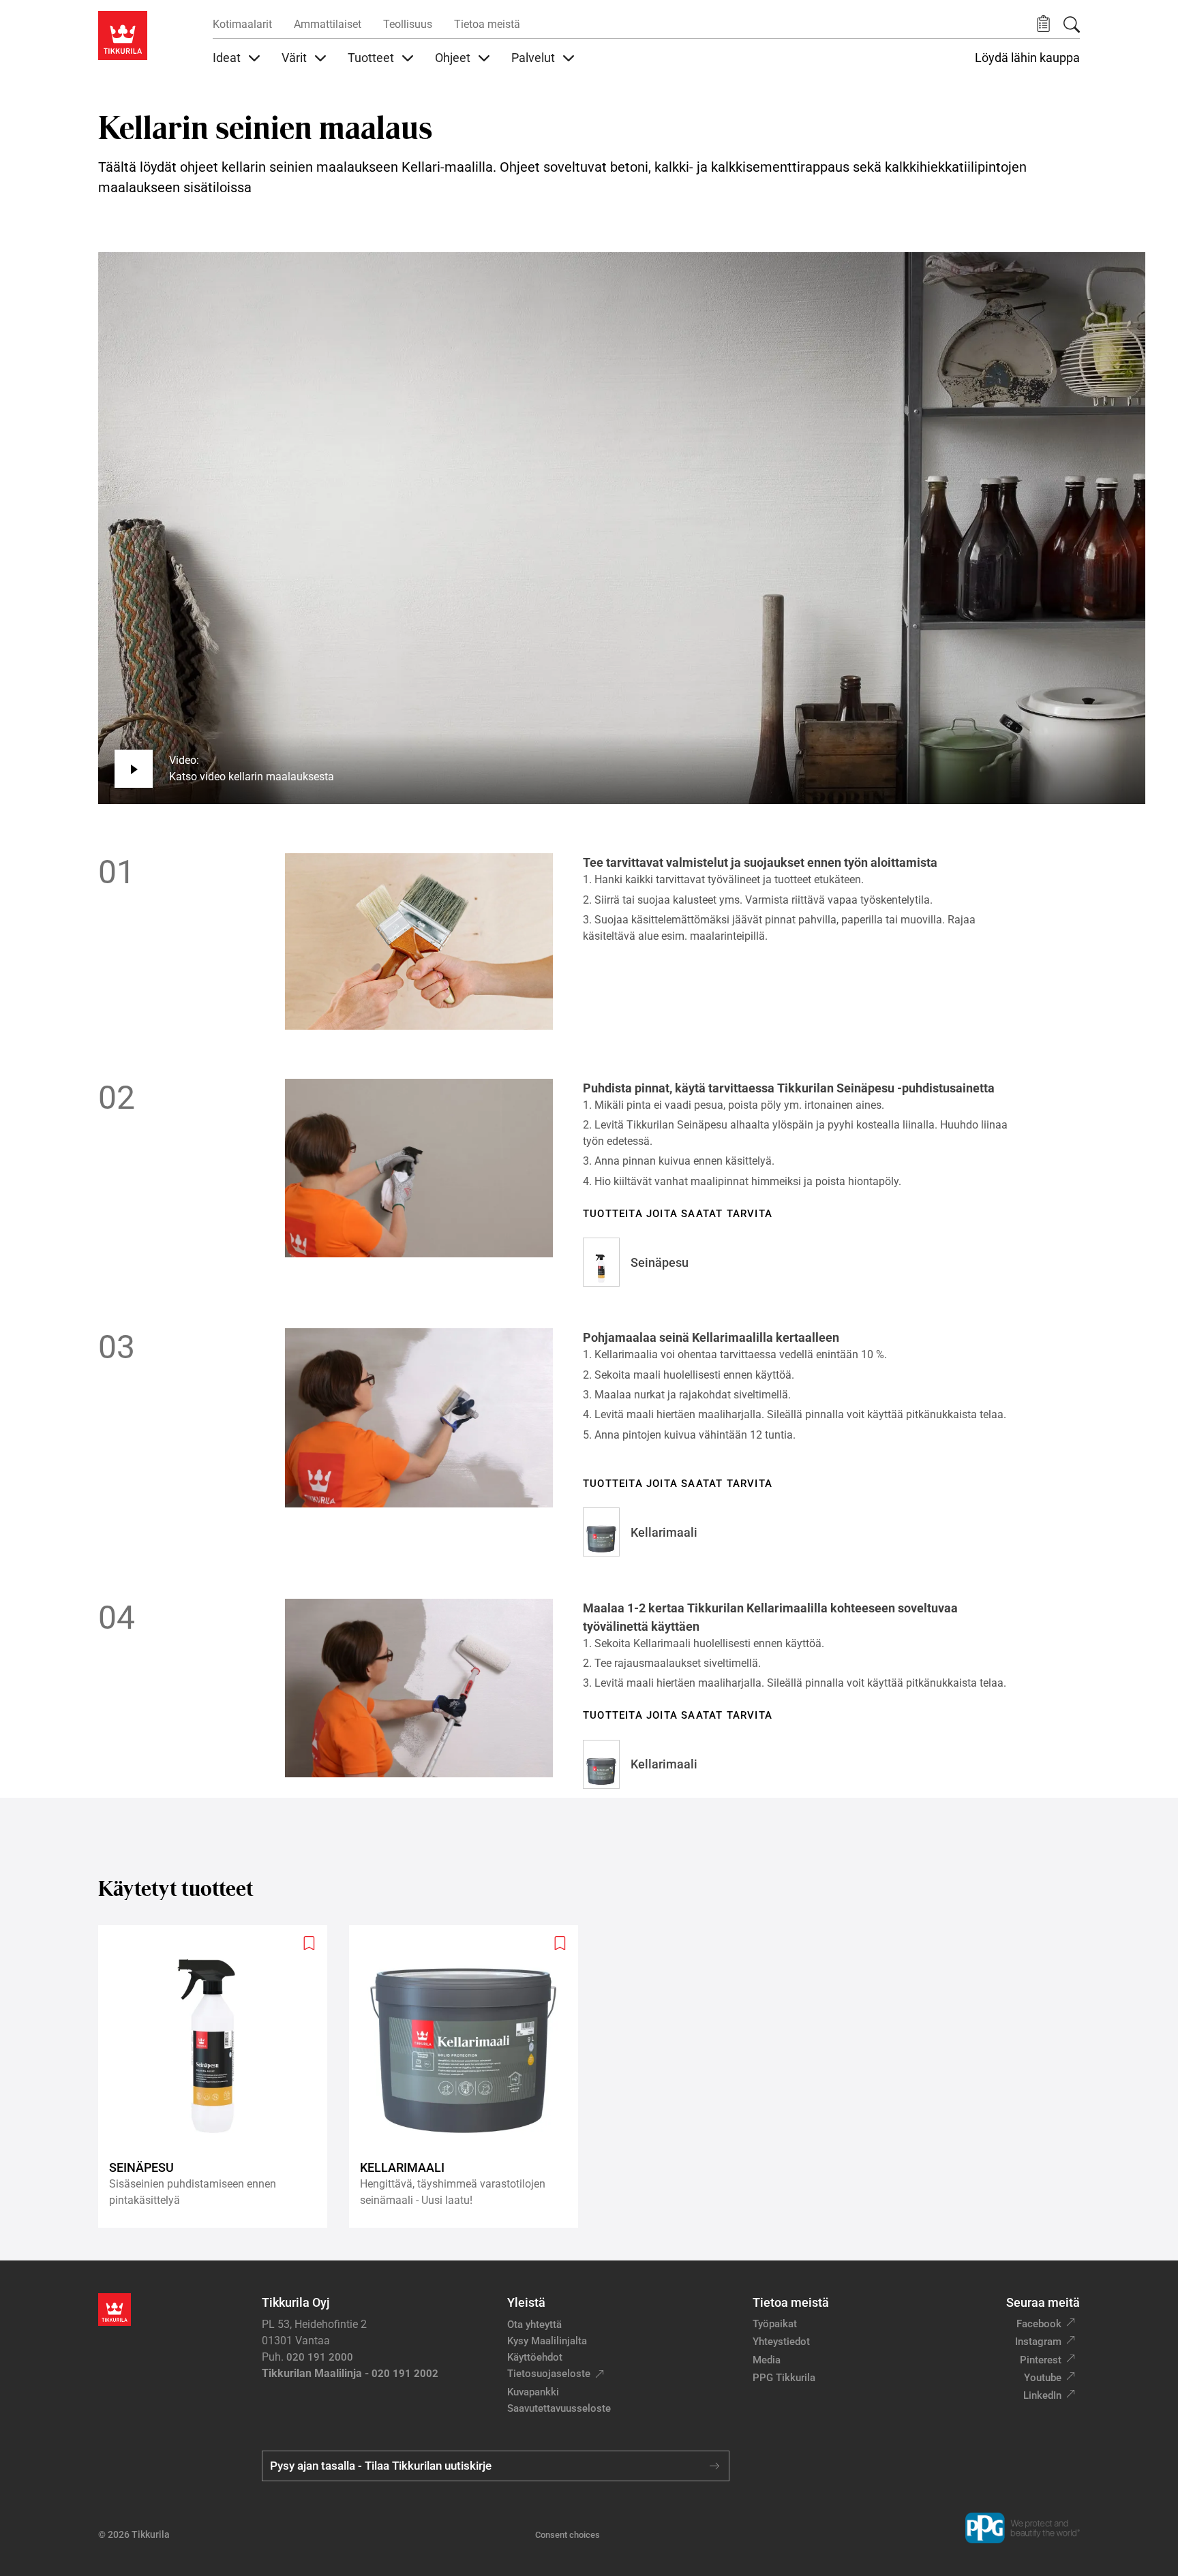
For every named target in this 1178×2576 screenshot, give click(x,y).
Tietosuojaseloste (549, 2374)
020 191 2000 (320, 2357)
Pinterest (1041, 2360)
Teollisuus (408, 24)
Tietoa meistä (487, 24)
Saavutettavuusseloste (559, 2408)
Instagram (1038, 2342)
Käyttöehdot (535, 2357)
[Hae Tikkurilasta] (1072, 25)
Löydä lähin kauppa (1027, 58)
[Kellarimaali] (469, 2077)
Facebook (1039, 2324)
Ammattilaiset (328, 24)
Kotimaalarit (242, 24)
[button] (1043, 24)
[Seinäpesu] (218, 2077)
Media (767, 2360)
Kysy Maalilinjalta (547, 2341)
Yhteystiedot (781, 2342)
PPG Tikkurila (784, 2378)
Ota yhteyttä (534, 2325)
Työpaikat (775, 2324)
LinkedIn (1042, 2395)
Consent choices (568, 2535)
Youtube (1043, 2378)
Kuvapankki (533, 2392)
